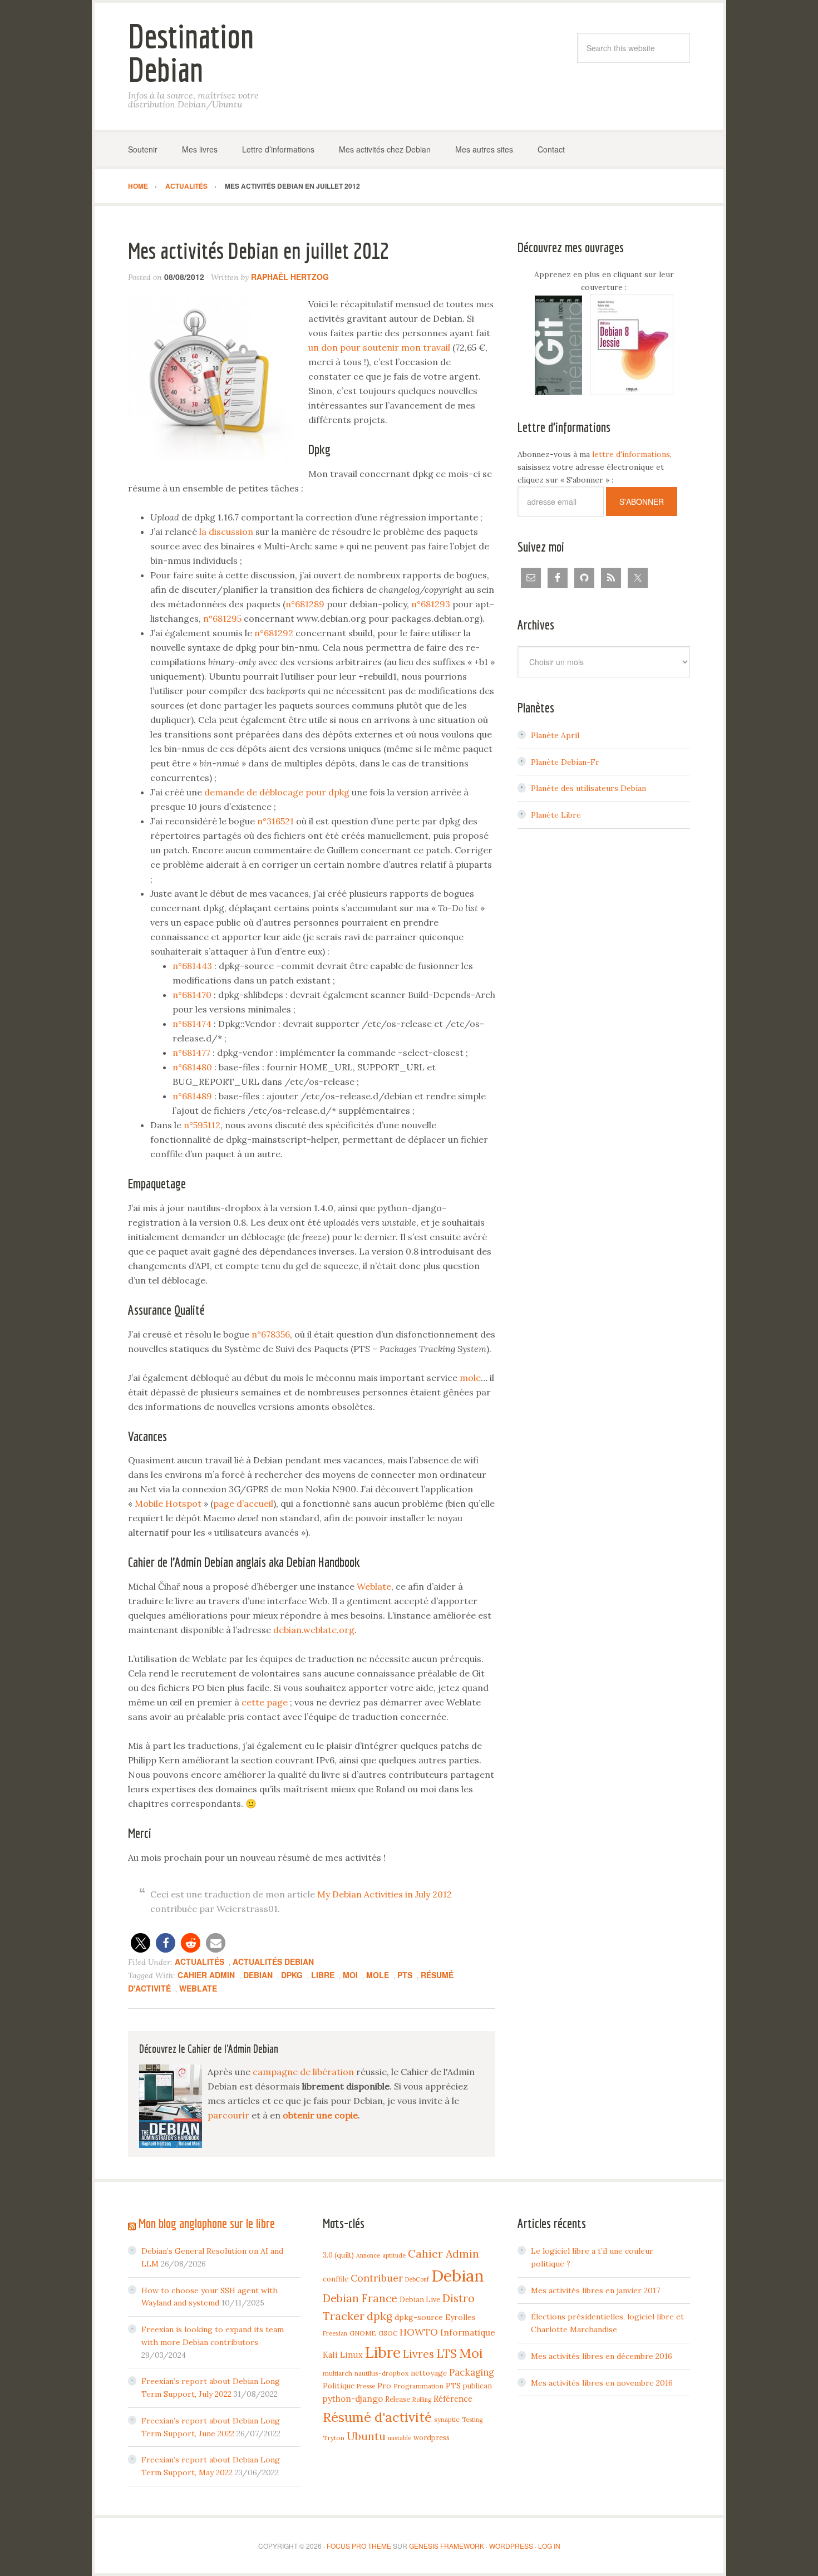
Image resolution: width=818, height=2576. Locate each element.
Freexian (335, 2333)
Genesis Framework (447, 2546)
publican (477, 2386)
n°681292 (274, 633)
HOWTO (419, 2332)
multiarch (337, 2373)
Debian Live (420, 2299)
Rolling (422, 2400)
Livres (418, 2354)
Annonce (368, 2255)
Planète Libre (556, 815)
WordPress (511, 2546)
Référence (453, 2399)
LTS (447, 2354)
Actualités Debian (273, 1962)
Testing (472, 2420)
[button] (141, 1943)
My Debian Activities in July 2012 (385, 1894)
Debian (258, 1975)
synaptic (447, 2419)
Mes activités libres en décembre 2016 (602, 2356)
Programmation (418, 2386)
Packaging (472, 2372)
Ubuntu (366, 2436)
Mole (378, 1975)
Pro (384, 2386)
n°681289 (305, 604)
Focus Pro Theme (359, 2546)
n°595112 (202, 1125)
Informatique (468, 2332)
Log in (549, 2546)
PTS (405, 1975)
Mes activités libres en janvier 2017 (595, 2290)
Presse (366, 2386)
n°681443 (192, 966)
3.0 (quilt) (338, 2255)
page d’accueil (243, 1503)
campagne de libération (303, 2072)
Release (398, 2399)
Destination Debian (191, 53)
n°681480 (192, 1067)
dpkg (292, 1975)
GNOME (363, 2333)
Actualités (199, 1962)
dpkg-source (419, 2317)
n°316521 (275, 821)
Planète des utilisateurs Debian (588, 788)
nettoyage (429, 2373)
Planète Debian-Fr (565, 762)
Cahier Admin (206, 1975)
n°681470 (192, 995)
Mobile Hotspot (168, 1503)
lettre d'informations (631, 454)
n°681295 (222, 618)
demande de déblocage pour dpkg (277, 792)
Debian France (360, 2298)
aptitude (394, 2255)
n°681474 (192, 1024)
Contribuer (377, 2278)
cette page (265, 1702)
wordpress (432, 2437)
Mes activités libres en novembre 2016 (602, 2383)
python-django (353, 2399)
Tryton (334, 2438)
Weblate (374, 1586)
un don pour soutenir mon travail (379, 347)
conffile (336, 2279)
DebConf (417, 2279)
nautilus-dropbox (381, 2373)
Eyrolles (460, 2317)
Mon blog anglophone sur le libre (207, 2223)
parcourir (228, 2115)
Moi (350, 1975)
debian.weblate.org (314, 1630)
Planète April (555, 735)
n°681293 (431, 604)
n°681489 (192, 1096)
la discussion (226, 532)
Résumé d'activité (377, 2417)
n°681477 (191, 1053)
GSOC (388, 2333)
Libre (323, 1975)
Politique (339, 2386)
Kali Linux (343, 2355)
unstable (400, 2438)
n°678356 (271, 1334)
